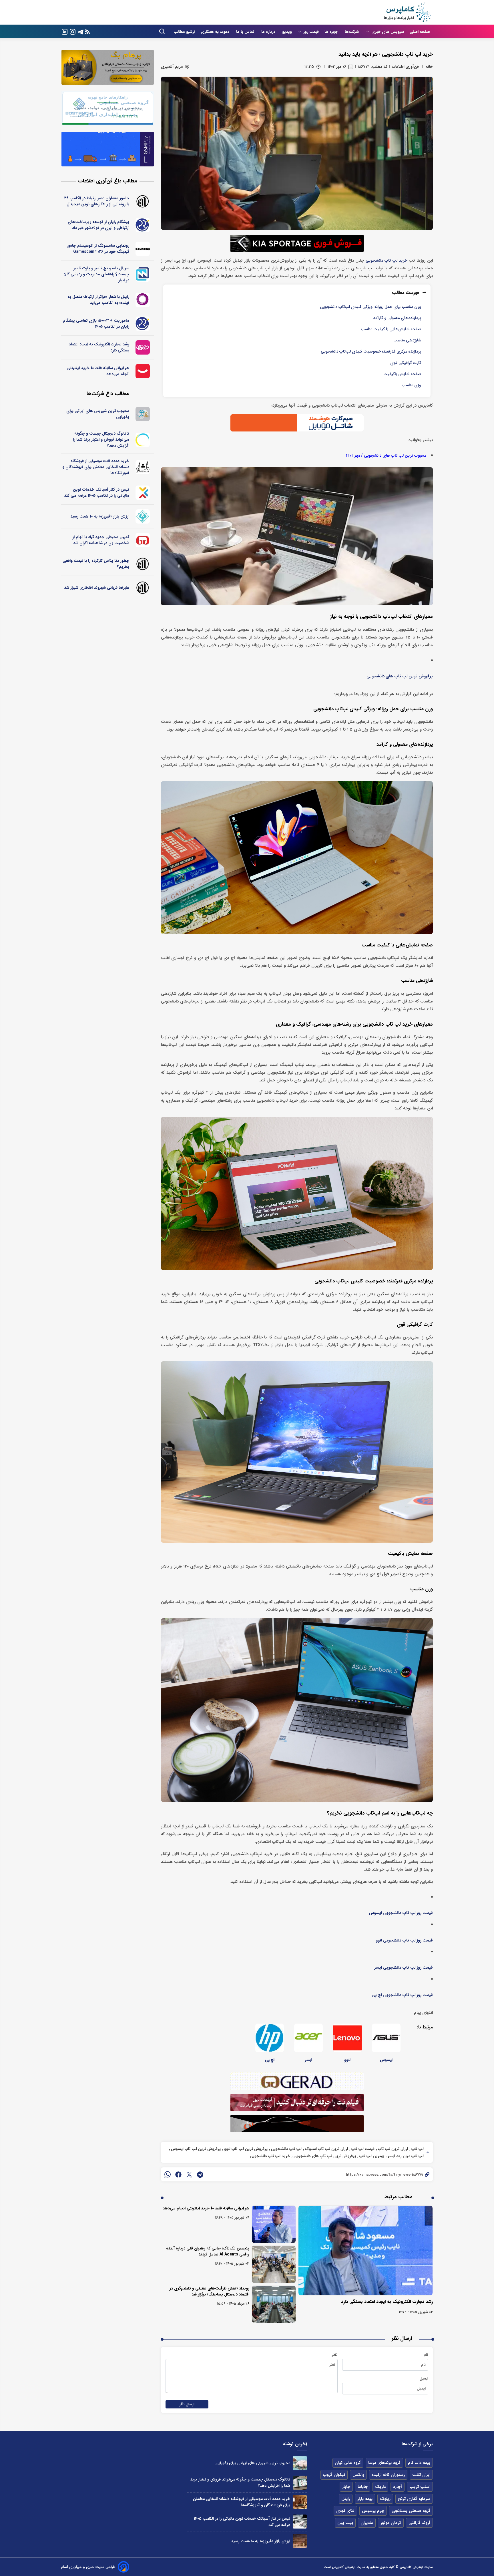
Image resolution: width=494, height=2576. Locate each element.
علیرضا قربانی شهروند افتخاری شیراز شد (97, 588)
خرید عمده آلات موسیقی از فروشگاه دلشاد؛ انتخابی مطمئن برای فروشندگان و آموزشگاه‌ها (96, 467)
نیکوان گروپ (334, 2475)
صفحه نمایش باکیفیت (402, 374)
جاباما (363, 2487)
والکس (358, 2475)
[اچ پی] (270, 2038)
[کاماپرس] (407, 12)
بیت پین (345, 2523)
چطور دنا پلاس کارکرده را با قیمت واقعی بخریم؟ (96, 564)
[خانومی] (143, 347)
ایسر (308, 2060)
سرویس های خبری (388, 32)
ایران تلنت (421, 2475)
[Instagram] (73, 31)
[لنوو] (347, 2038)
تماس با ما (246, 32)
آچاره (398, 2487)
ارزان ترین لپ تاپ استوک (326, 2149)
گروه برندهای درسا (384, 2463)
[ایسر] (308, 2038)
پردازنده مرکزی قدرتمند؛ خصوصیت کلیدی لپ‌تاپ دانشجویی (371, 352)
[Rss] (87, 32)
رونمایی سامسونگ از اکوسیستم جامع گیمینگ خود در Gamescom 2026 (98, 249)
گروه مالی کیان (348, 2463)
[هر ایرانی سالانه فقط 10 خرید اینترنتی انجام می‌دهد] (274, 2224)
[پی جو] (143, 414)
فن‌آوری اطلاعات (405, 67)
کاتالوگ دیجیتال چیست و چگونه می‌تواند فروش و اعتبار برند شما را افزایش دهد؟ (101, 439)
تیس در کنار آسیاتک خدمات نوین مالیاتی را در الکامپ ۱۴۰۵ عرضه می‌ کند (97, 493)
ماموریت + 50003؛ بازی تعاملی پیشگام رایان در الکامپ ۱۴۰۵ (96, 324)
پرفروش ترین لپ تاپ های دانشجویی (400, 676)
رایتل (346, 2499)
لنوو (347, 2060)
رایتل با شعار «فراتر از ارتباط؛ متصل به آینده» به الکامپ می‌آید (98, 300)
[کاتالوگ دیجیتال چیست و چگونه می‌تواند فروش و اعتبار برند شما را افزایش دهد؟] (300, 2483)
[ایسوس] (386, 2038)
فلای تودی (345, 2511)
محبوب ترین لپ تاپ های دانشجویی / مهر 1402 (386, 456)
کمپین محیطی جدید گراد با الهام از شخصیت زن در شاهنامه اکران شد (101, 540)
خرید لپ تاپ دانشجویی (386, 261)
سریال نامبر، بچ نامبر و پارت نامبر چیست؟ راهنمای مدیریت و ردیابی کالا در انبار (97, 274)
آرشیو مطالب (184, 32)
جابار (346, 2487)
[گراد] (143, 540)
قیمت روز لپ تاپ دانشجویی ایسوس (401, 1913)
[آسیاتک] (143, 493)
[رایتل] (143, 300)
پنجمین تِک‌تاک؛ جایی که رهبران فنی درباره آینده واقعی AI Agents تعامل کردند (208, 2251)
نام (426, 2355)
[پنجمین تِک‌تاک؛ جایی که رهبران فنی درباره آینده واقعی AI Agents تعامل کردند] (274, 2264)
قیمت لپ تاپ (362, 2149)
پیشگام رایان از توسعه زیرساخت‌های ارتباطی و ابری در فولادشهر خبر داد (98, 225)
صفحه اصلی (420, 32)
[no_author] (143, 201)
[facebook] (178, 2175)
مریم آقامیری (172, 67)
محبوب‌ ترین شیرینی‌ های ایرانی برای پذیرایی (98, 414)
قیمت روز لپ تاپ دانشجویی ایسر (404, 1968)
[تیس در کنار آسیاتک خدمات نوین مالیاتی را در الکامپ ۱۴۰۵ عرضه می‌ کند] (300, 2522)
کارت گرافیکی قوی (406, 363)
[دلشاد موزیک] (143, 467)
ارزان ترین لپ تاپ (392, 2149)
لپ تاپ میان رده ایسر (405, 2156)
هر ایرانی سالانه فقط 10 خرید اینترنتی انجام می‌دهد (206, 2208)
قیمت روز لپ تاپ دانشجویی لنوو (404, 1941)
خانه (429, 67)
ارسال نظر (187, 2404)
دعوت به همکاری (216, 32)
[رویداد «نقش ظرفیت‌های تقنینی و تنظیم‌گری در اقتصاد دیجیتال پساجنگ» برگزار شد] (274, 2304)
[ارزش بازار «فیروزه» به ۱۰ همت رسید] (300, 2541)
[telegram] (200, 2175)
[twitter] (189, 2175)
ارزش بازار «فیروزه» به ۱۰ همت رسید (100, 516)
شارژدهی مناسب (407, 340)
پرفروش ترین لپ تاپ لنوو (245, 2149)
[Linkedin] (65, 31)
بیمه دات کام (419, 2463)
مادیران (367, 2523)
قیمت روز (311, 32)
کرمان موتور (391, 2523)
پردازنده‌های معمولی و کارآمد (397, 318)
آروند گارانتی (419, 2523)
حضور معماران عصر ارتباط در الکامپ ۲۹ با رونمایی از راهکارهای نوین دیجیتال (97, 201)
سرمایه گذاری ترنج (414, 2499)
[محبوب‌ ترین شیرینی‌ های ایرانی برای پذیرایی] (300, 2463)
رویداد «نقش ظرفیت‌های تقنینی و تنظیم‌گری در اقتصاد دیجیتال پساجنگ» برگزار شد (209, 2291)
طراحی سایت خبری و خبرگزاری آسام (88, 2567)
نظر (335, 2355)
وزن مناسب (411, 385)
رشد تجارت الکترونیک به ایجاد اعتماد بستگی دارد (387, 2302)
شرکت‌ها (352, 32)
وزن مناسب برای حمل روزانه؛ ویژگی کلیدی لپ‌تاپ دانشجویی (370, 307)
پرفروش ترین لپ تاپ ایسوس (195, 2149)
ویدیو (287, 32)
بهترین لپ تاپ (371, 2156)
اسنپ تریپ (420, 2487)
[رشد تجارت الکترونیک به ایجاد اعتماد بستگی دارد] (366, 2250)
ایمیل (424, 2378)
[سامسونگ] (143, 249)
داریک (380, 2487)
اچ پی (270, 2060)
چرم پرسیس (373, 2511)
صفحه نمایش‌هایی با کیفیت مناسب (391, 329)
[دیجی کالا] (143, 371)
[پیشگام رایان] (143, 225)
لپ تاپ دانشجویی (286, 2149)
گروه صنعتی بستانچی (411, 2511)
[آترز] (143, 440)
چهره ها (332, 32)
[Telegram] (81, 31)
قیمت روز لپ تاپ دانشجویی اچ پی (402, 1995)
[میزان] (143, 274)
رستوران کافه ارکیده (388, 2475)
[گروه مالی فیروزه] (143, 516)
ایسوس (386, 2060)
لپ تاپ (417, 2149)
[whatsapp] (168, 2175)
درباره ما (269, 32)
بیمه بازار (365, 2499)
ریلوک (385, 2499)
